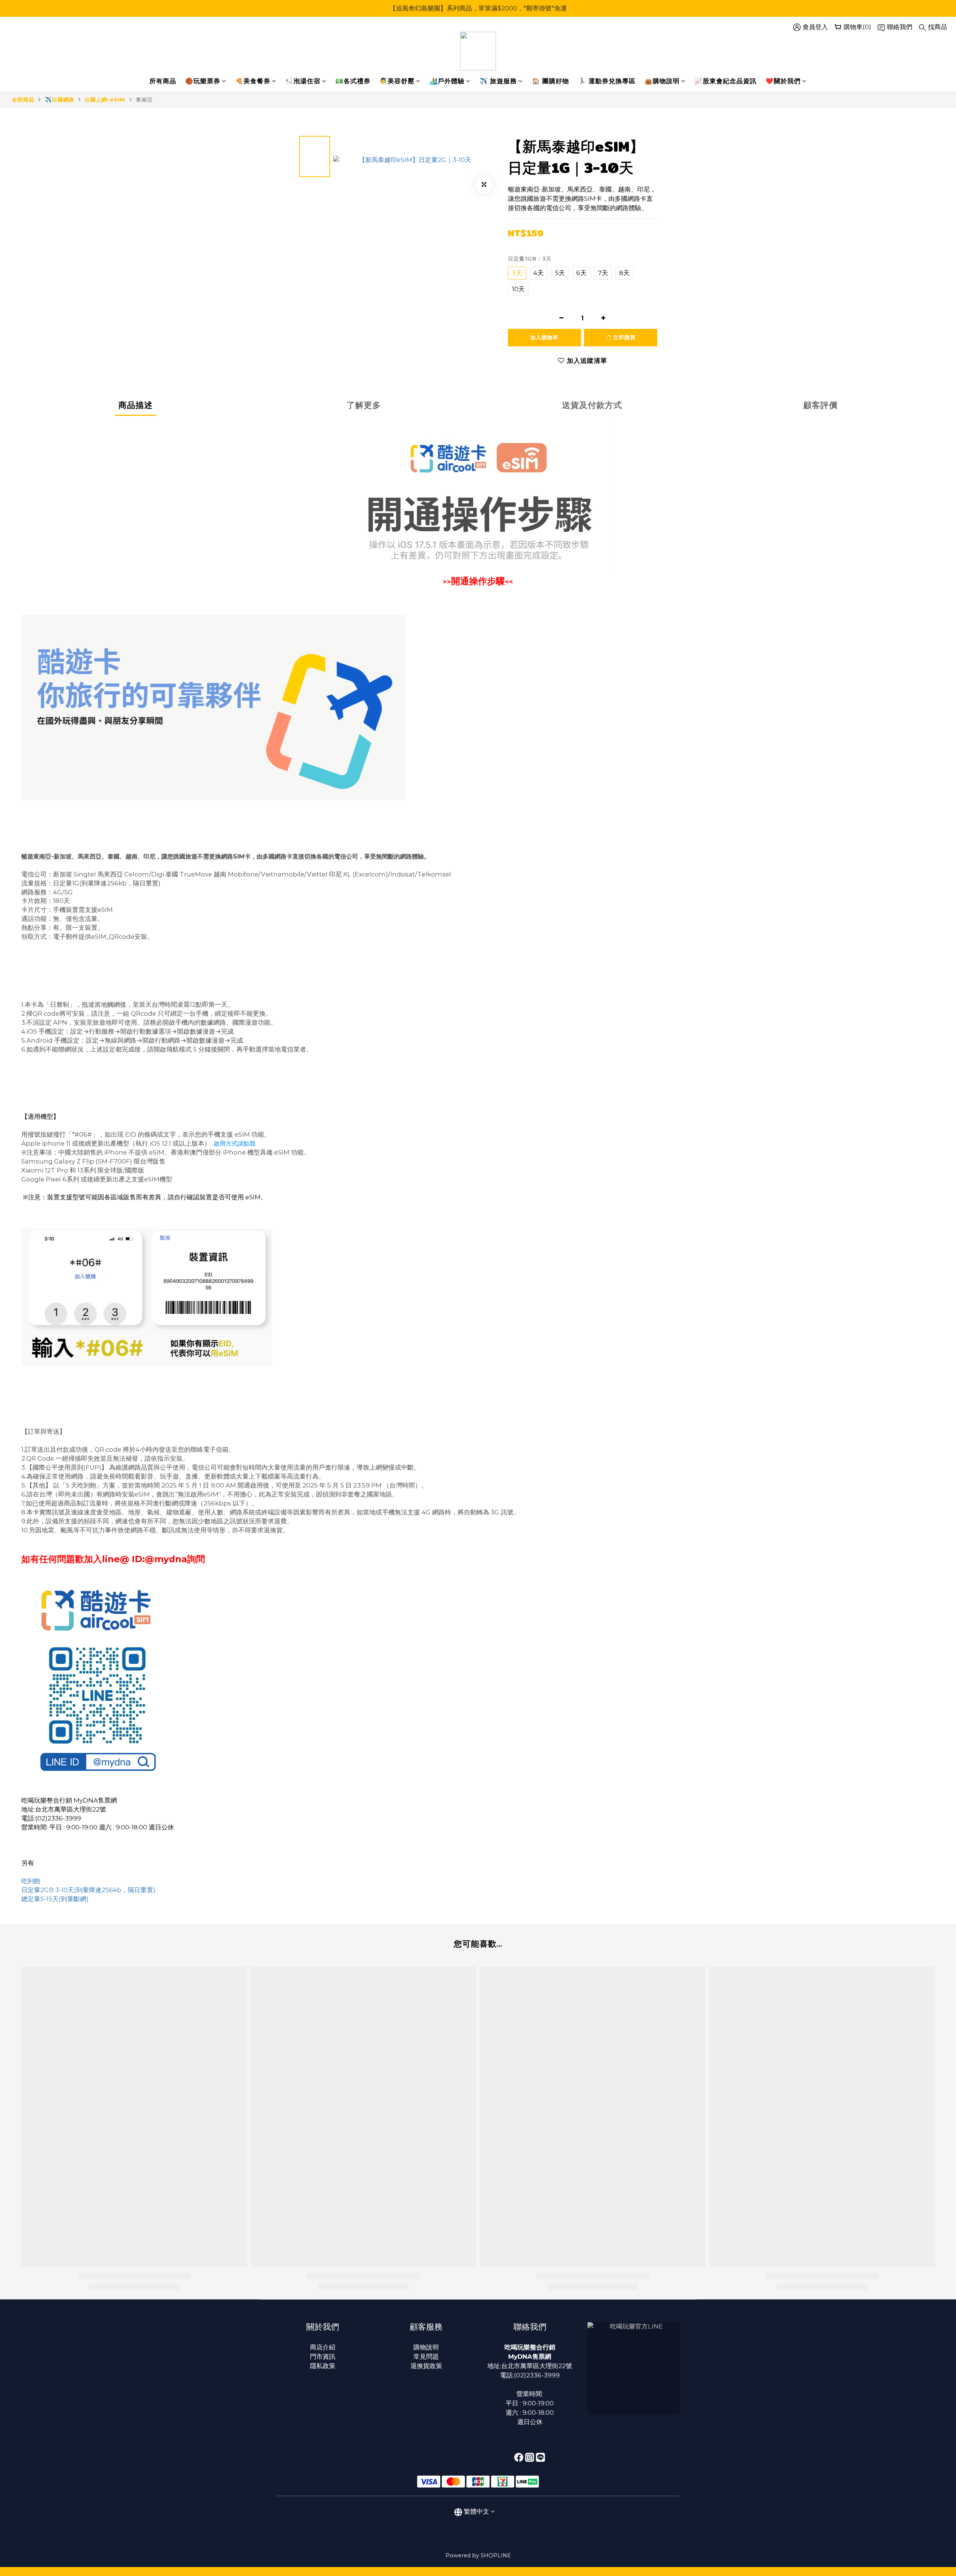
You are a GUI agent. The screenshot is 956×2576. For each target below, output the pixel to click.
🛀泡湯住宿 (303, 81)
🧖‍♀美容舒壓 (397, 81)
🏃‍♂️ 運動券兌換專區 (607, 81)
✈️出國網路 (60, 100)
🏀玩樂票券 (203, 81)
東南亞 (144, 100)
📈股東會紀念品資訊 (726, 81)
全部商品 (23, 100)
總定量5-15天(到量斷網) (55, 1899)
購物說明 (426, 2347)
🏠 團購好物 (550, 81)
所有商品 (163, 81)
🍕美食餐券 (253, 81)
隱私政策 (323, 2366)
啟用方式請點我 (235, 1144)
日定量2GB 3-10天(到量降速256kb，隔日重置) (88, 1890)
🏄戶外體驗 (447, 81)
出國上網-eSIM (105, 100)
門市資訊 (323, 2357)
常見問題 (426, 2357)
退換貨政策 (426, 2366)
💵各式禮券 (353, 81)
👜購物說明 (662, 81)
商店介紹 (323, 2347)
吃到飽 (31, 1881)
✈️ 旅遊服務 (498, 81)
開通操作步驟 (478, 581)
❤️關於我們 (783, 81)
